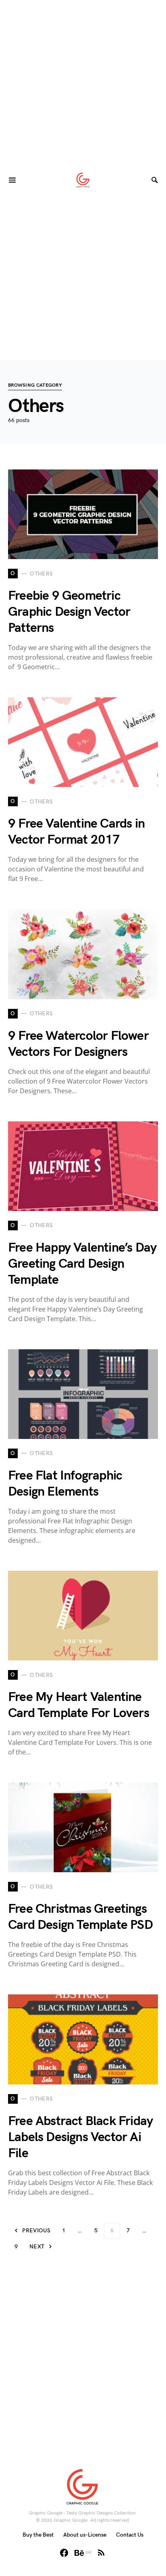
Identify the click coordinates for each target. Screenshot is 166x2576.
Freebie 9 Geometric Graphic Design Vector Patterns (69, 612)
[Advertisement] (83, 83)
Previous (36, 2231)
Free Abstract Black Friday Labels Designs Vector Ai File (80, 2137)
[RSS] (101, 2553)
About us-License (85, 2535)
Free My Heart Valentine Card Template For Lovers (79, 1705)
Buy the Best (38, 2535)
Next (37, 2247)
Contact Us (130, 2535)
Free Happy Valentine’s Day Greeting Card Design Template (82, 1264)
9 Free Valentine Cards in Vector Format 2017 (76, 832)
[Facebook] (64, 2553)
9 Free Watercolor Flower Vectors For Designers (78, 1044)
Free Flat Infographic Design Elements (65, 1484)
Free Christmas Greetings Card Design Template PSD (80, 1917)
